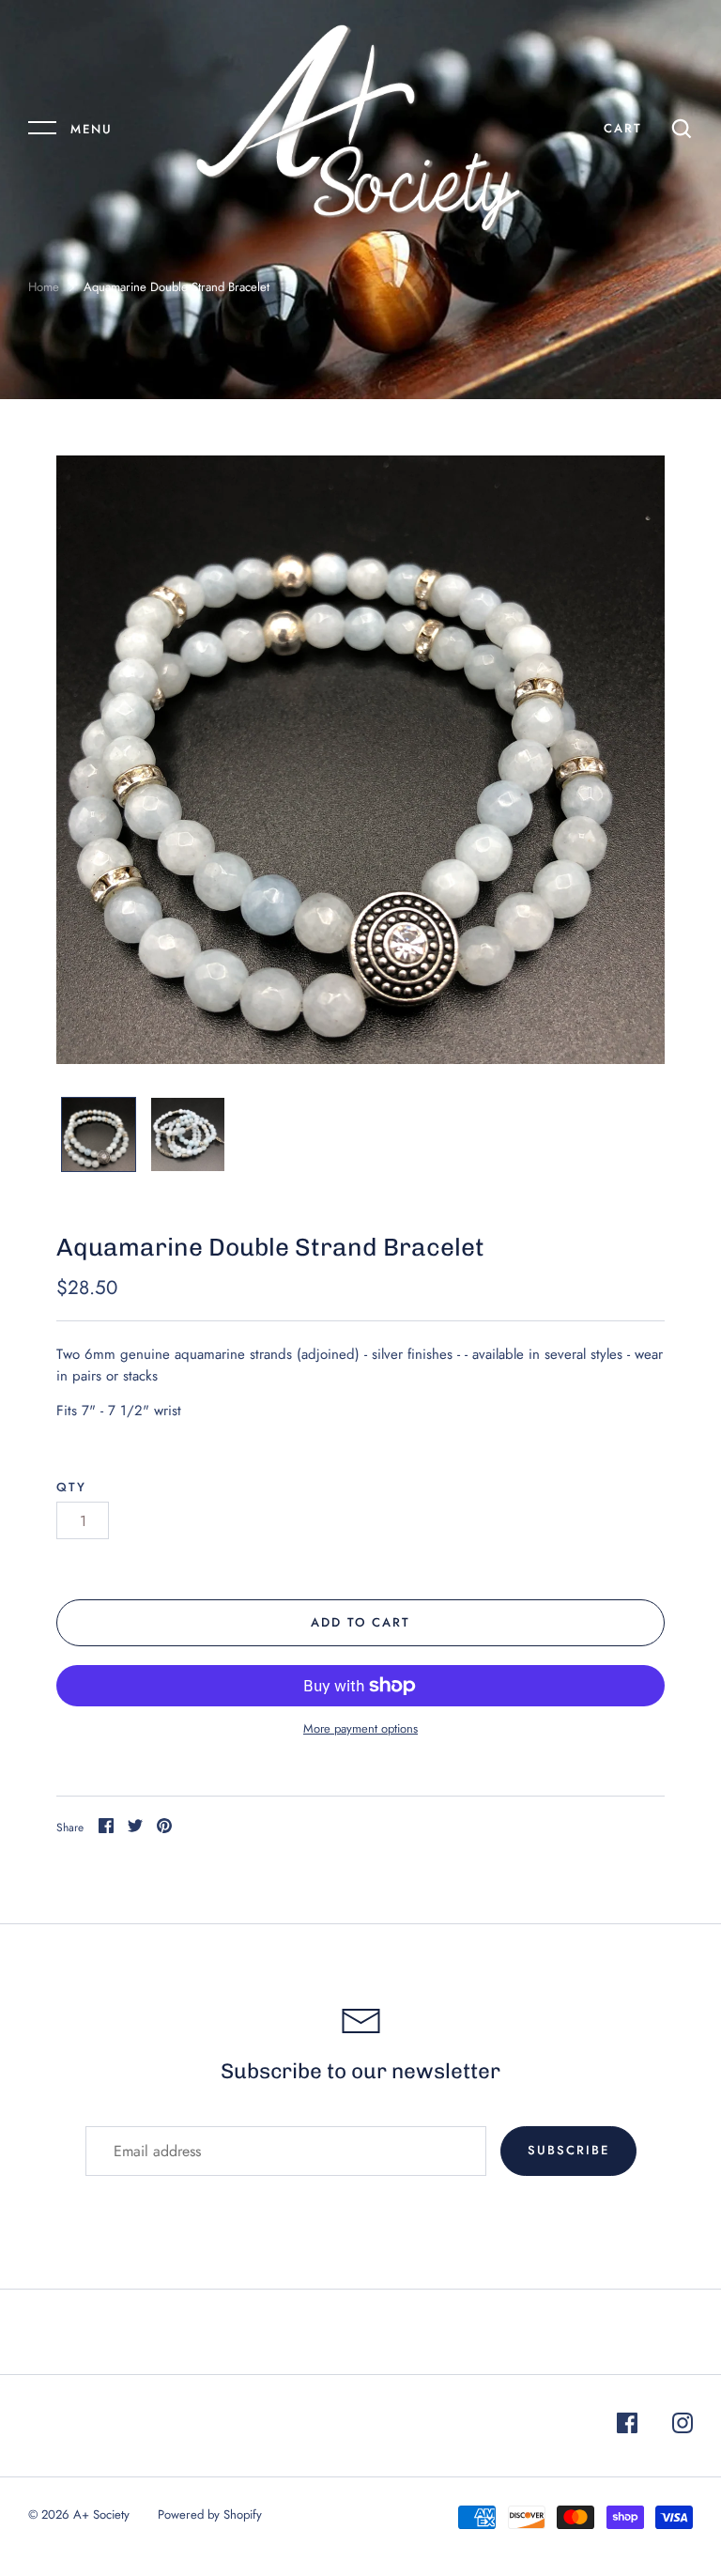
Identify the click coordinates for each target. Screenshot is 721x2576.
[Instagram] (683, 2426)
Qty (71, 1487)
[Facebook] (627, 2426)
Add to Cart (361, 1622)
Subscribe (568, 2150)
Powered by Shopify (210, 2514)
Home (44, 287)
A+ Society (101, 2514)
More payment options (360, 1728)
